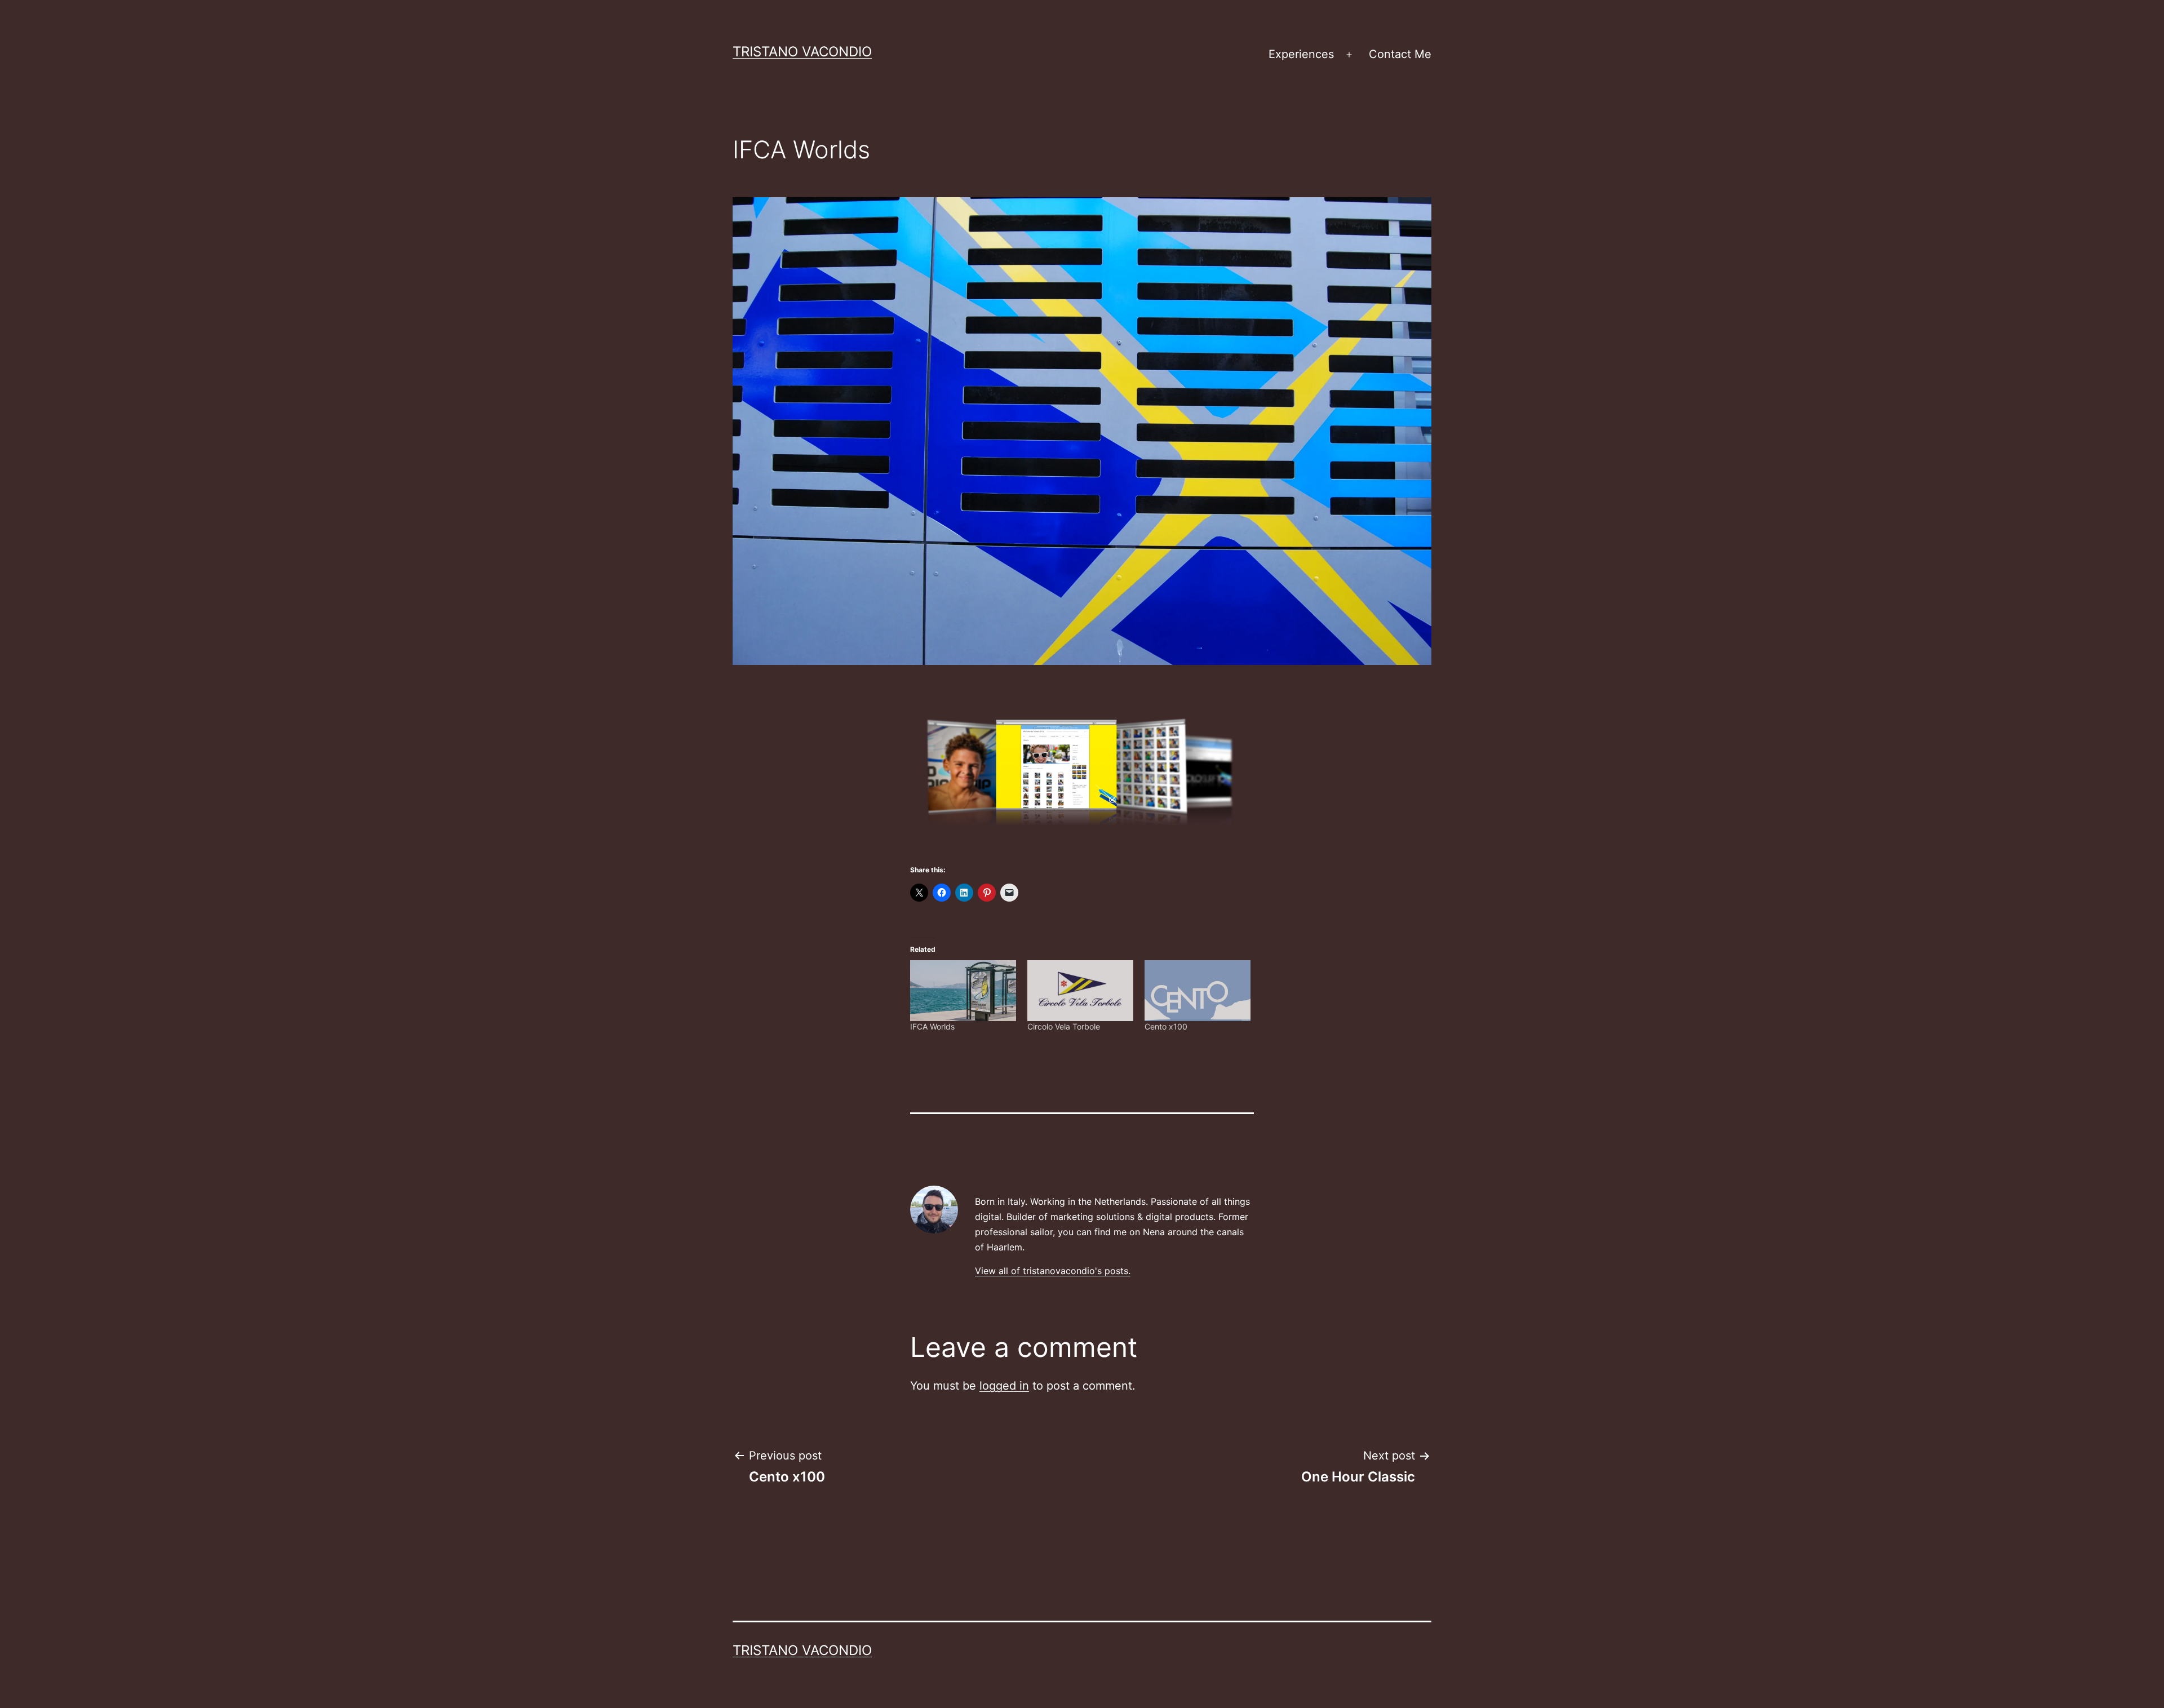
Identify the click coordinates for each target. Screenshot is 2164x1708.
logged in (1004, 1386)
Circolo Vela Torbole (1064, 1026)
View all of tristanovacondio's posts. (1053, 1271)
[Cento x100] (1198, 990)
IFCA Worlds (932, 1026)
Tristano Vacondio (802, 52)
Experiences (1301, 54)
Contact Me (1400, 54)
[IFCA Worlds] (963, 990)
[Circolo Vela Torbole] (1080, 990)
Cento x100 (1166, 1026)
